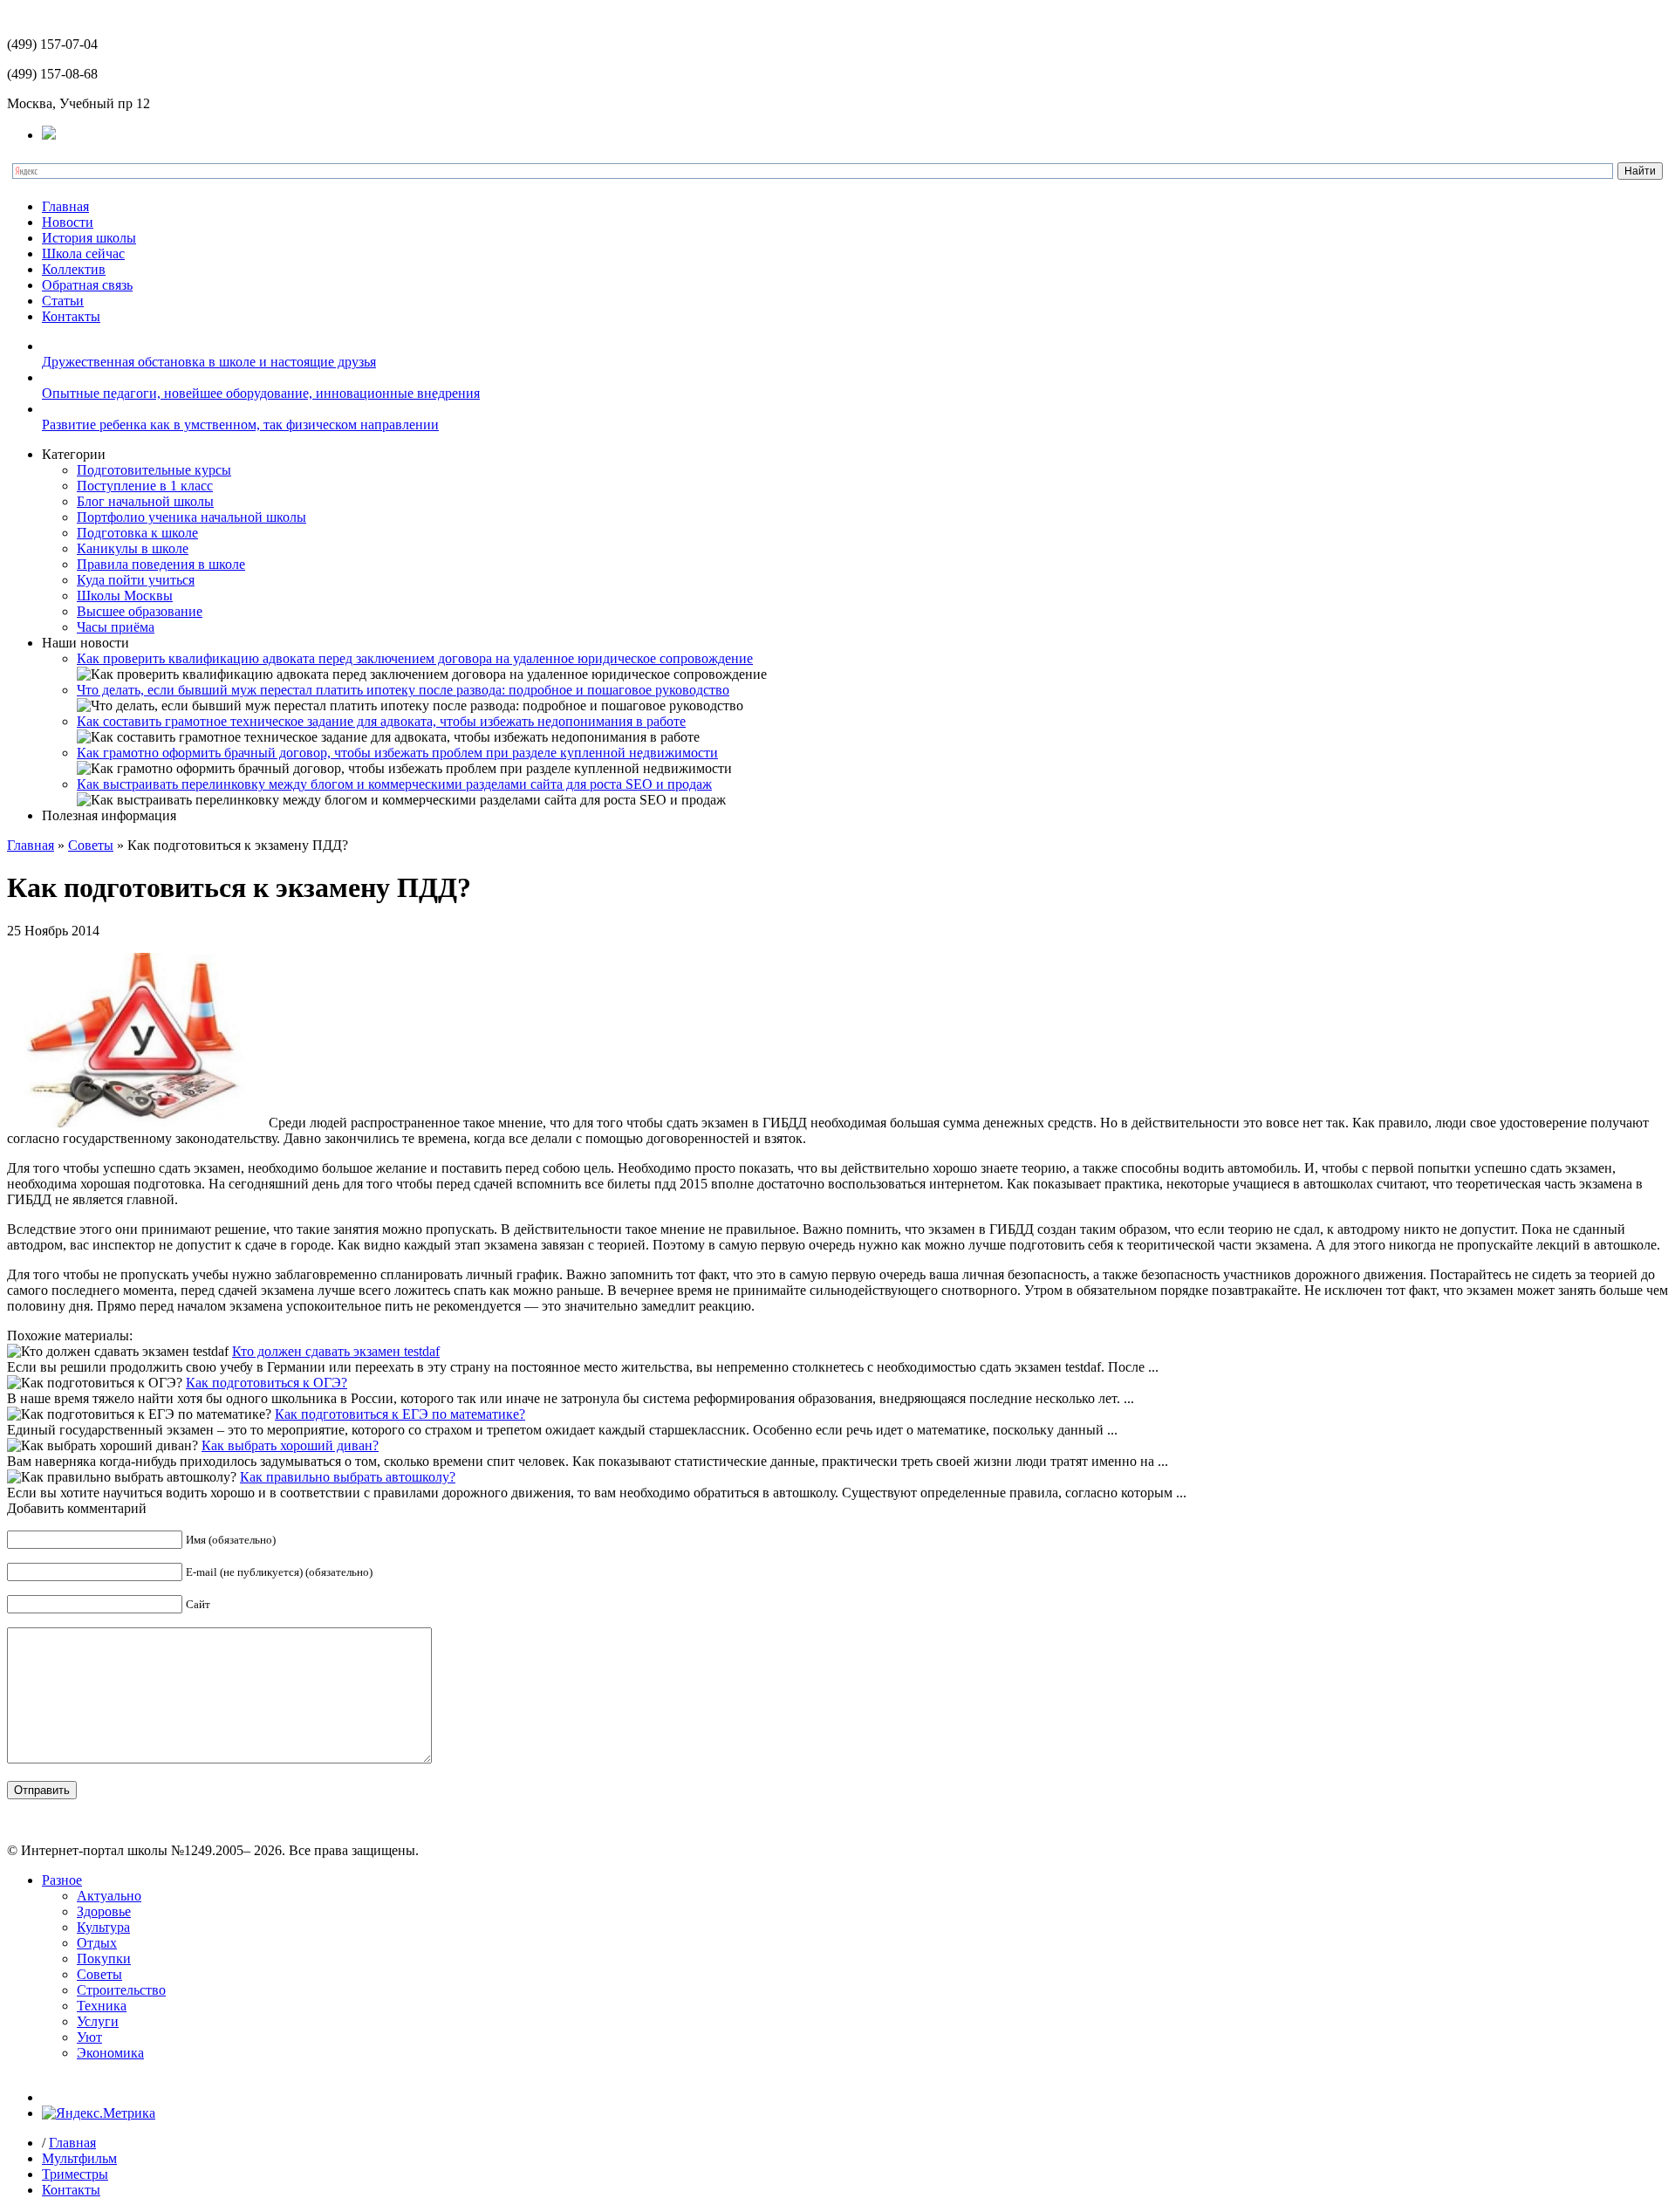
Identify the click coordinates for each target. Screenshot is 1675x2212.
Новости (68, 222)
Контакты (71, 316)
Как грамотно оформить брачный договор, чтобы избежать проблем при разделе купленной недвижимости (397, 753)
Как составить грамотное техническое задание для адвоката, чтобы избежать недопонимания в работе (381, 721)
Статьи (63, 301)
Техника (102, 2006)
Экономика (110, 2053)
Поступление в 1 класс (145, 486)
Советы (91, 845)
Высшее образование (140, 611)
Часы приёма (116, 627)
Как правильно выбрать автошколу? (348, 1477)
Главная (65, 206)
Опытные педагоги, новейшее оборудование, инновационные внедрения (261, 393)
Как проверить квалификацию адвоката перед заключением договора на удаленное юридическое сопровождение (415, 658)
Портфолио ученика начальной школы (191, 517)
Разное (62, 1880)
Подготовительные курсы (154, 470)
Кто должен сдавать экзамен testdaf (336, 1351)
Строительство (121, 1990)
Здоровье (104, 1911)
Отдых (97, 1943)
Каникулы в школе (133, 548)
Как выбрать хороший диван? (290, 1445)
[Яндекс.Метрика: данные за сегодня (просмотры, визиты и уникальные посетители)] (99, 2113)
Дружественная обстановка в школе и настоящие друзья (209, 362)
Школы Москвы (125, 596)
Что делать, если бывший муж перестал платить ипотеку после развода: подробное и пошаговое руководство (403, 690)
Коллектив (74, 269)
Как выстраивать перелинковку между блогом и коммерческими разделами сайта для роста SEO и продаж (394, 784)
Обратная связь (87, 285)
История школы (89, 238)
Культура (103, 1927)
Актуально (109, 1896)
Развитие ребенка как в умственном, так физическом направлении (240, 425)
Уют (89, 2037)
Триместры (75, 2174)
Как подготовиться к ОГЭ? (267, 1383)
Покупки (104, 1959)
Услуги (98, 2021)
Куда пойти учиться (136, 580)
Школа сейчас (83, 253)
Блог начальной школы (145, 501)
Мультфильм (79, 2158)
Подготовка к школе (137, 533)
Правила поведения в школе (161, 564)
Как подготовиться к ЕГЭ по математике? (400, 1414)
